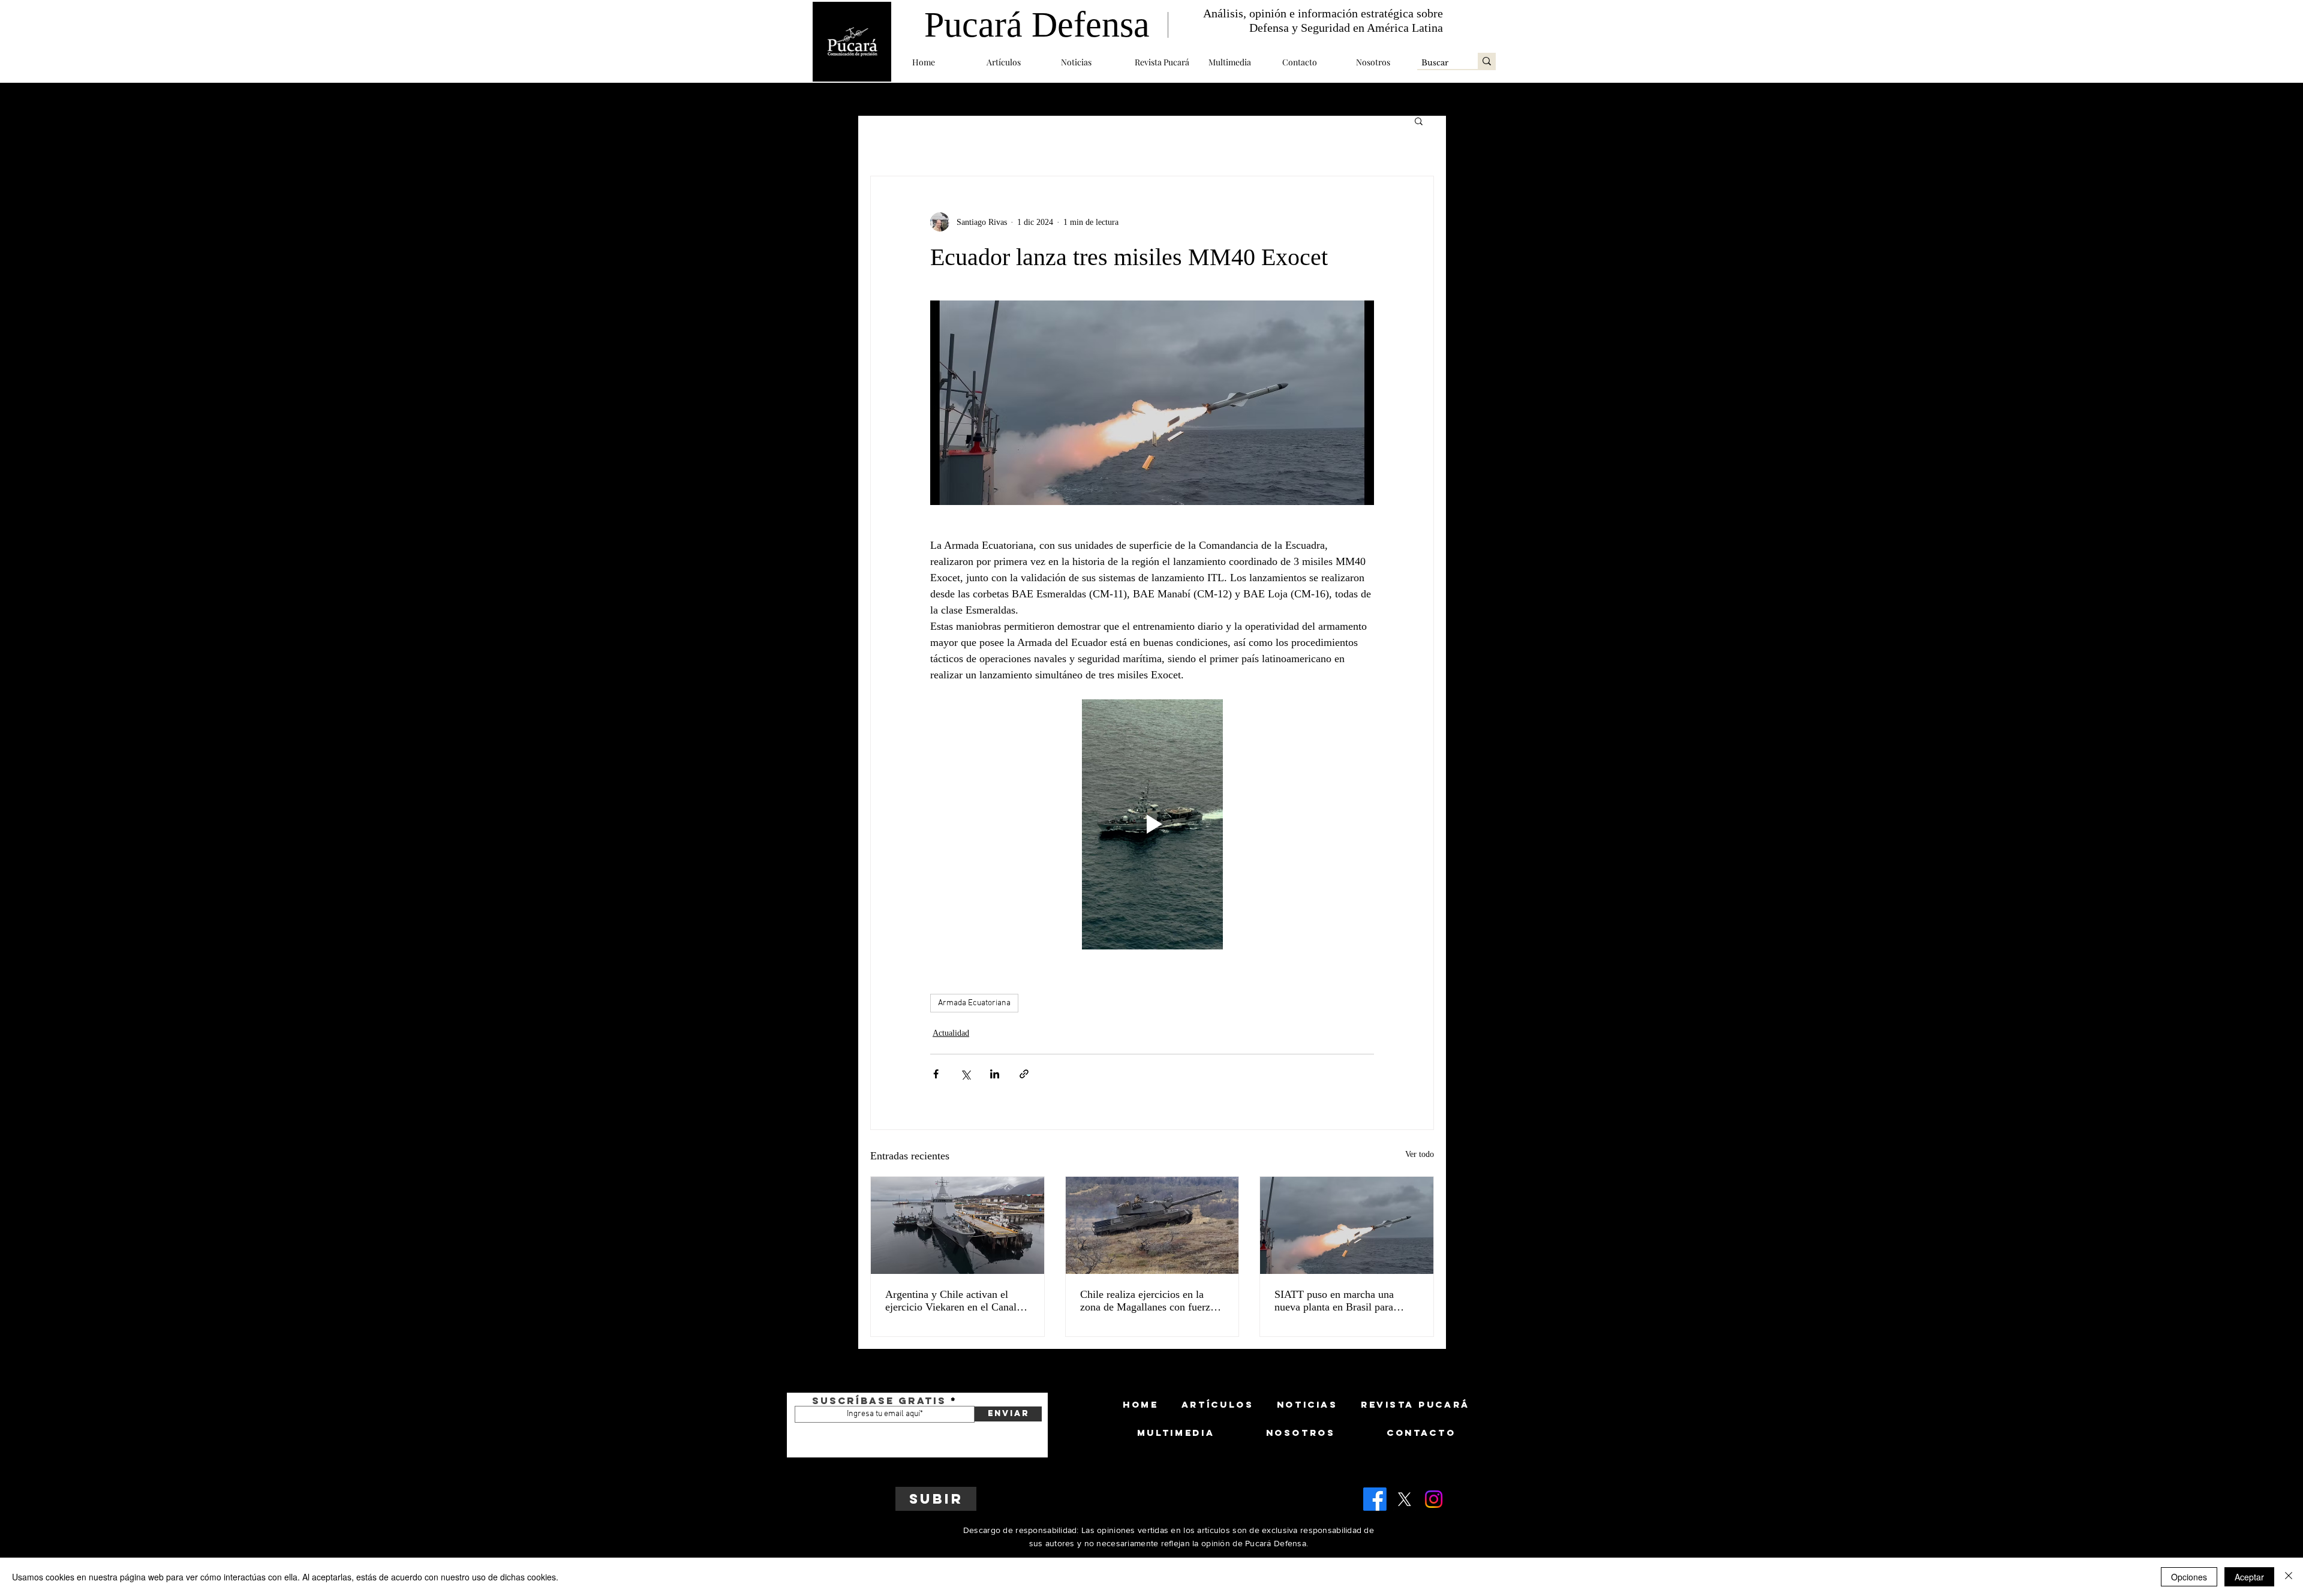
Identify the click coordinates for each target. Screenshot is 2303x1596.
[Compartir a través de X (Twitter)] (965, 1074)
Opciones (2189, 1577)
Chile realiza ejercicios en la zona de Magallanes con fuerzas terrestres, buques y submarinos (1150, 1301)
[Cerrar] (2289, 1577)
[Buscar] (1487, 61)
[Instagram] (1434, 1499)
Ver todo (1420, 1154)
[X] (1404, 1499)
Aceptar (2249, 1577)
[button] (1015, 62)
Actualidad (951, 1033)
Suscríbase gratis (879, 1400)
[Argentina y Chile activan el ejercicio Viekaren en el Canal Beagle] (957, 1225)
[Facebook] (1375, 1499)
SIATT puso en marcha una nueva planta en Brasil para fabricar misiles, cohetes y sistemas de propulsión (1334, 1301)
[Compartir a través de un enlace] (1024, 1074)
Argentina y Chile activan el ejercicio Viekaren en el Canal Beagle (951, 1301)
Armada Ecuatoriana (974, 1003)
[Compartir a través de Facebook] (936, 1074)
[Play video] (1152, 824)
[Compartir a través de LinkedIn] (995, 1074)
